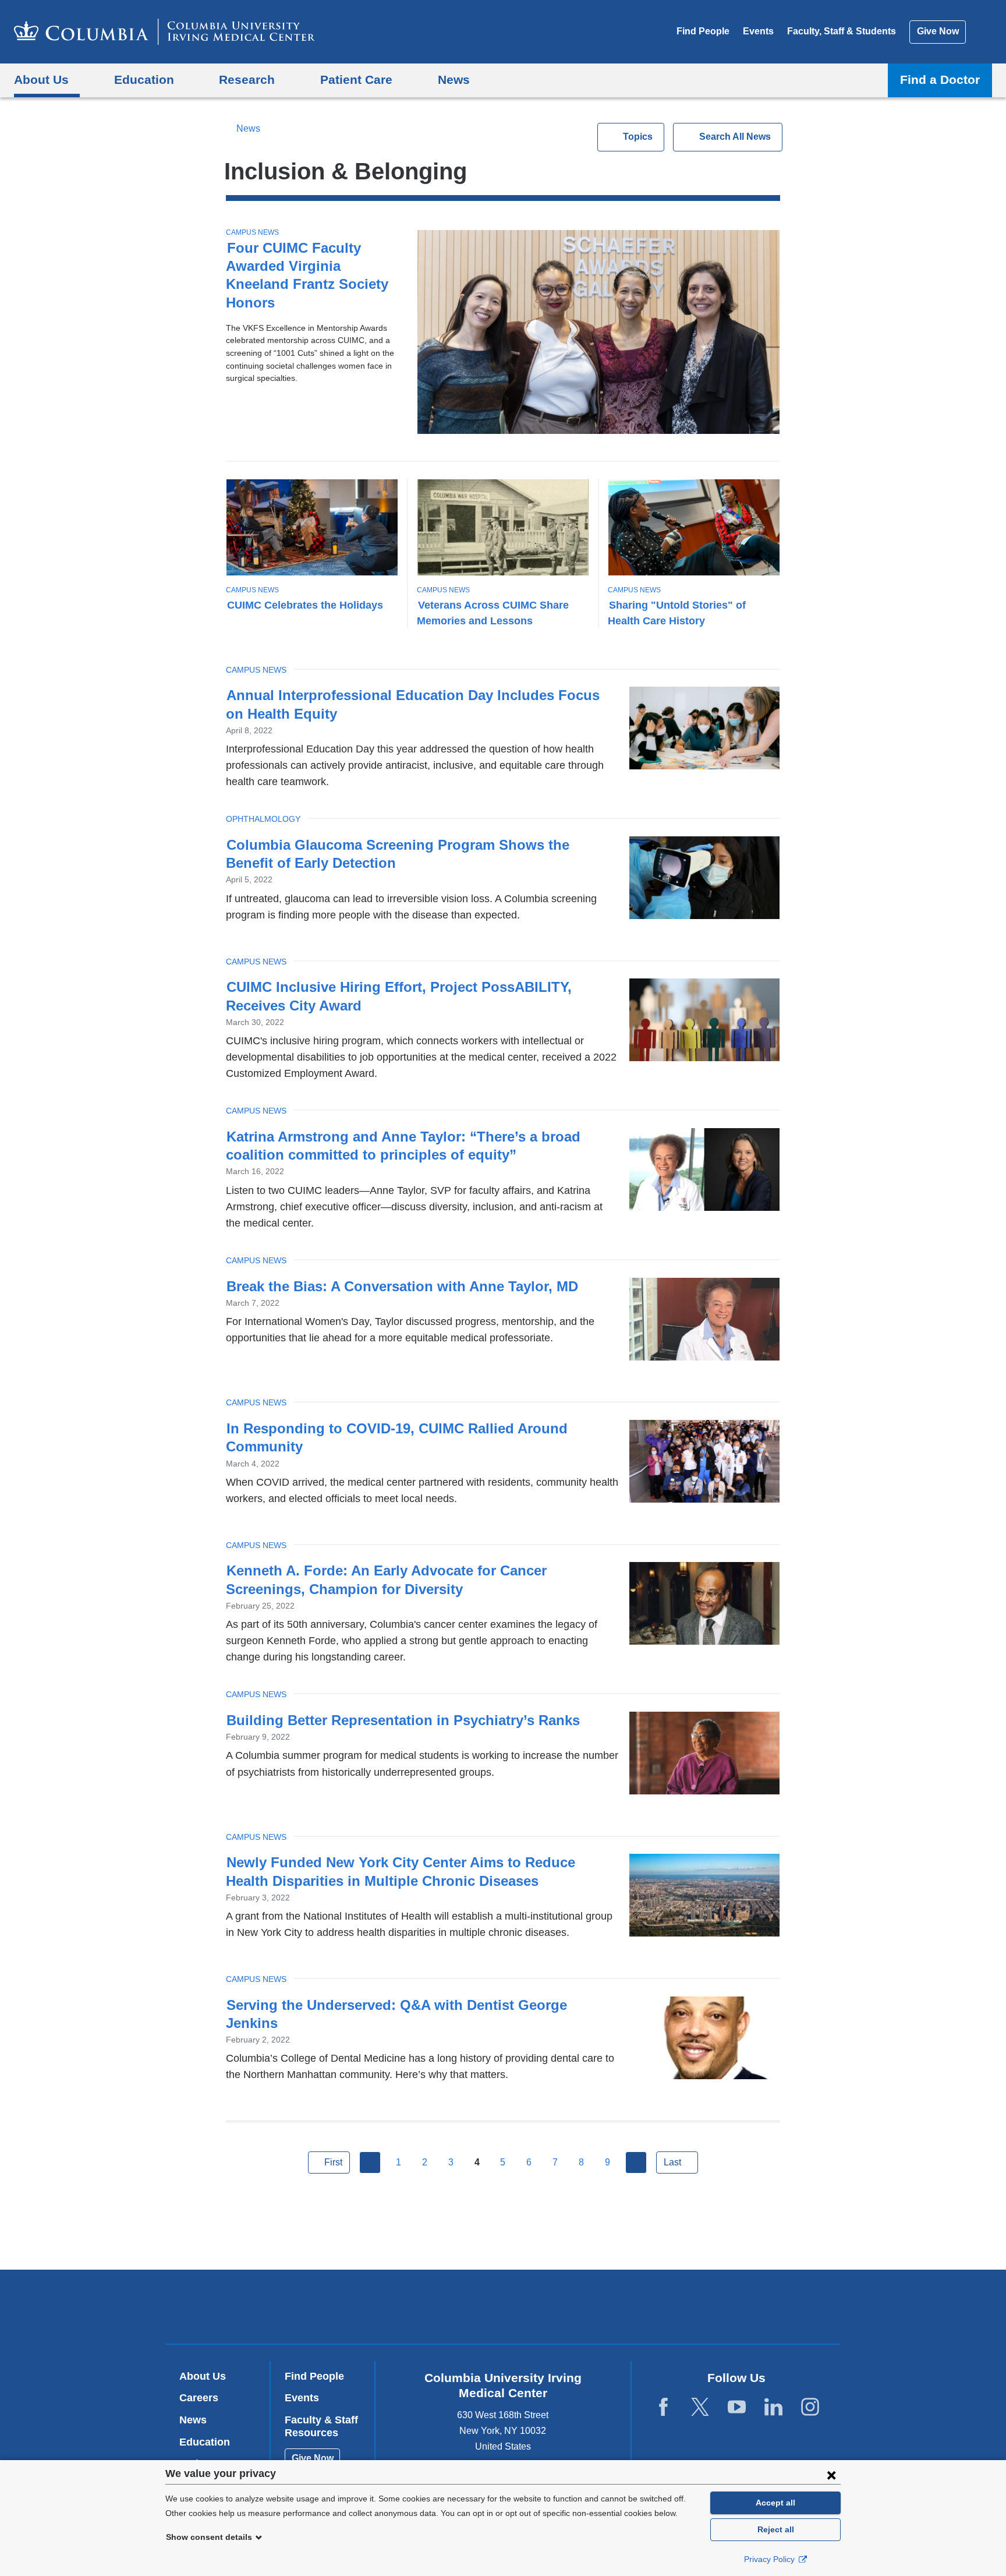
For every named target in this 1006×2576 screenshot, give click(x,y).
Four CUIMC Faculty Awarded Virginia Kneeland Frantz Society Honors (307, 275)
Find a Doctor (940, 79)
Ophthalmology (263, 819)
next (636, 2162)
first (333, 2162)
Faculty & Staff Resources (321, 2426)
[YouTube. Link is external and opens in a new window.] (737, 2407)
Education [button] (144, 79)
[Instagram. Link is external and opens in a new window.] (810, 2407)
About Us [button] (41, 79)
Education (205, 2442)
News (248, 128)
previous (370, 2162)
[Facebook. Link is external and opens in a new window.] (663, 2407)
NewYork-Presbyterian (587, 2309)
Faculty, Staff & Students (842, 31)
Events (758, 31)
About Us (203, 2376)
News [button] (454, 79)
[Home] (164, 32)
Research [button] (247, 79)
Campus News (252, 232)
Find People (703, 31)
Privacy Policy (771, 2559)
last (672, 2162)
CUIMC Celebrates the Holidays (305, 605)
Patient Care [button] (356, 79)
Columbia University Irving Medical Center (429, 2307)
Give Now (938, 31)
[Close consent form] (831, 2475)
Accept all (775, 2503)
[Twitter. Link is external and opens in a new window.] (700, 2407)
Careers (199, 2398)
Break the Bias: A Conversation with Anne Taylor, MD (402, 1286)
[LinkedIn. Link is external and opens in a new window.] (773, 2407)
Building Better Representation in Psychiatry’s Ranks (403, 1720)
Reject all (776, 2529)
